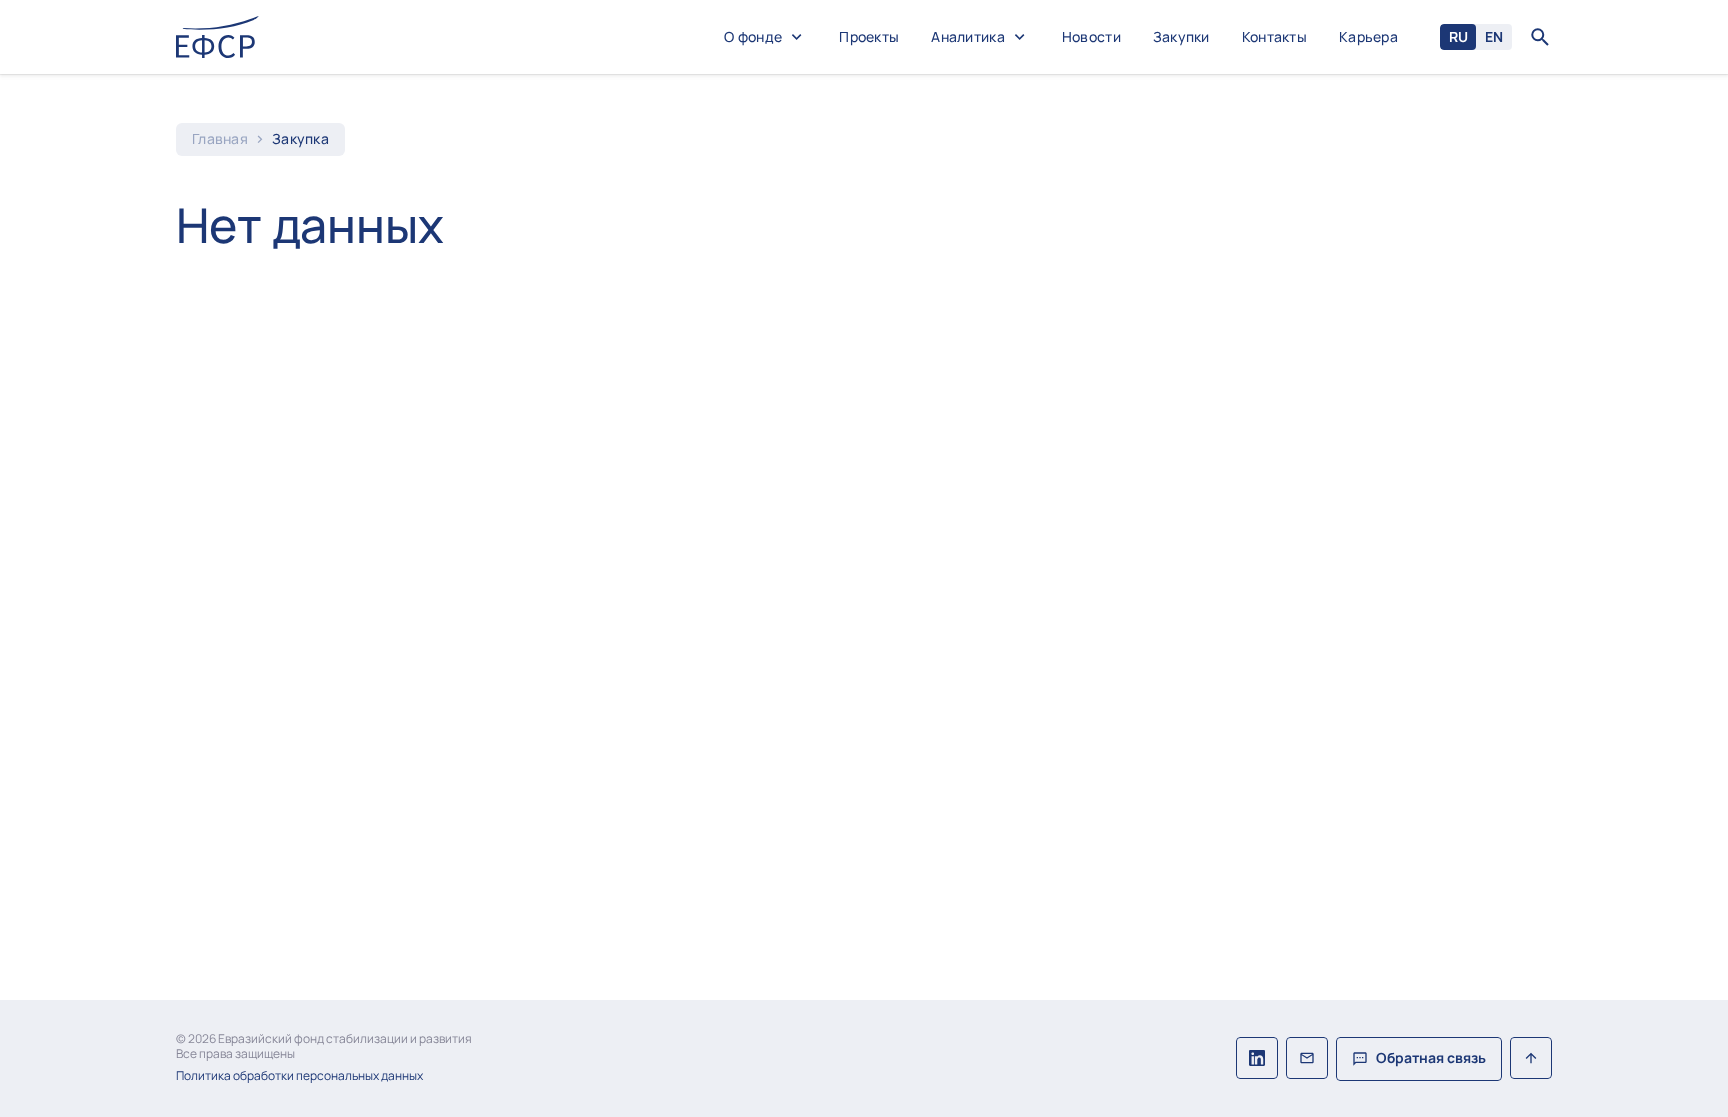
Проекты (869, 37)
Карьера (1368, 37)
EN (1494, 36)
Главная (220, 139)
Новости (1091, 37)
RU (1458, 36)
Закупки (1181, 37)
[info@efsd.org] (1307, 1059)
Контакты (1274, 37)
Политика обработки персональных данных (299, 1076)
